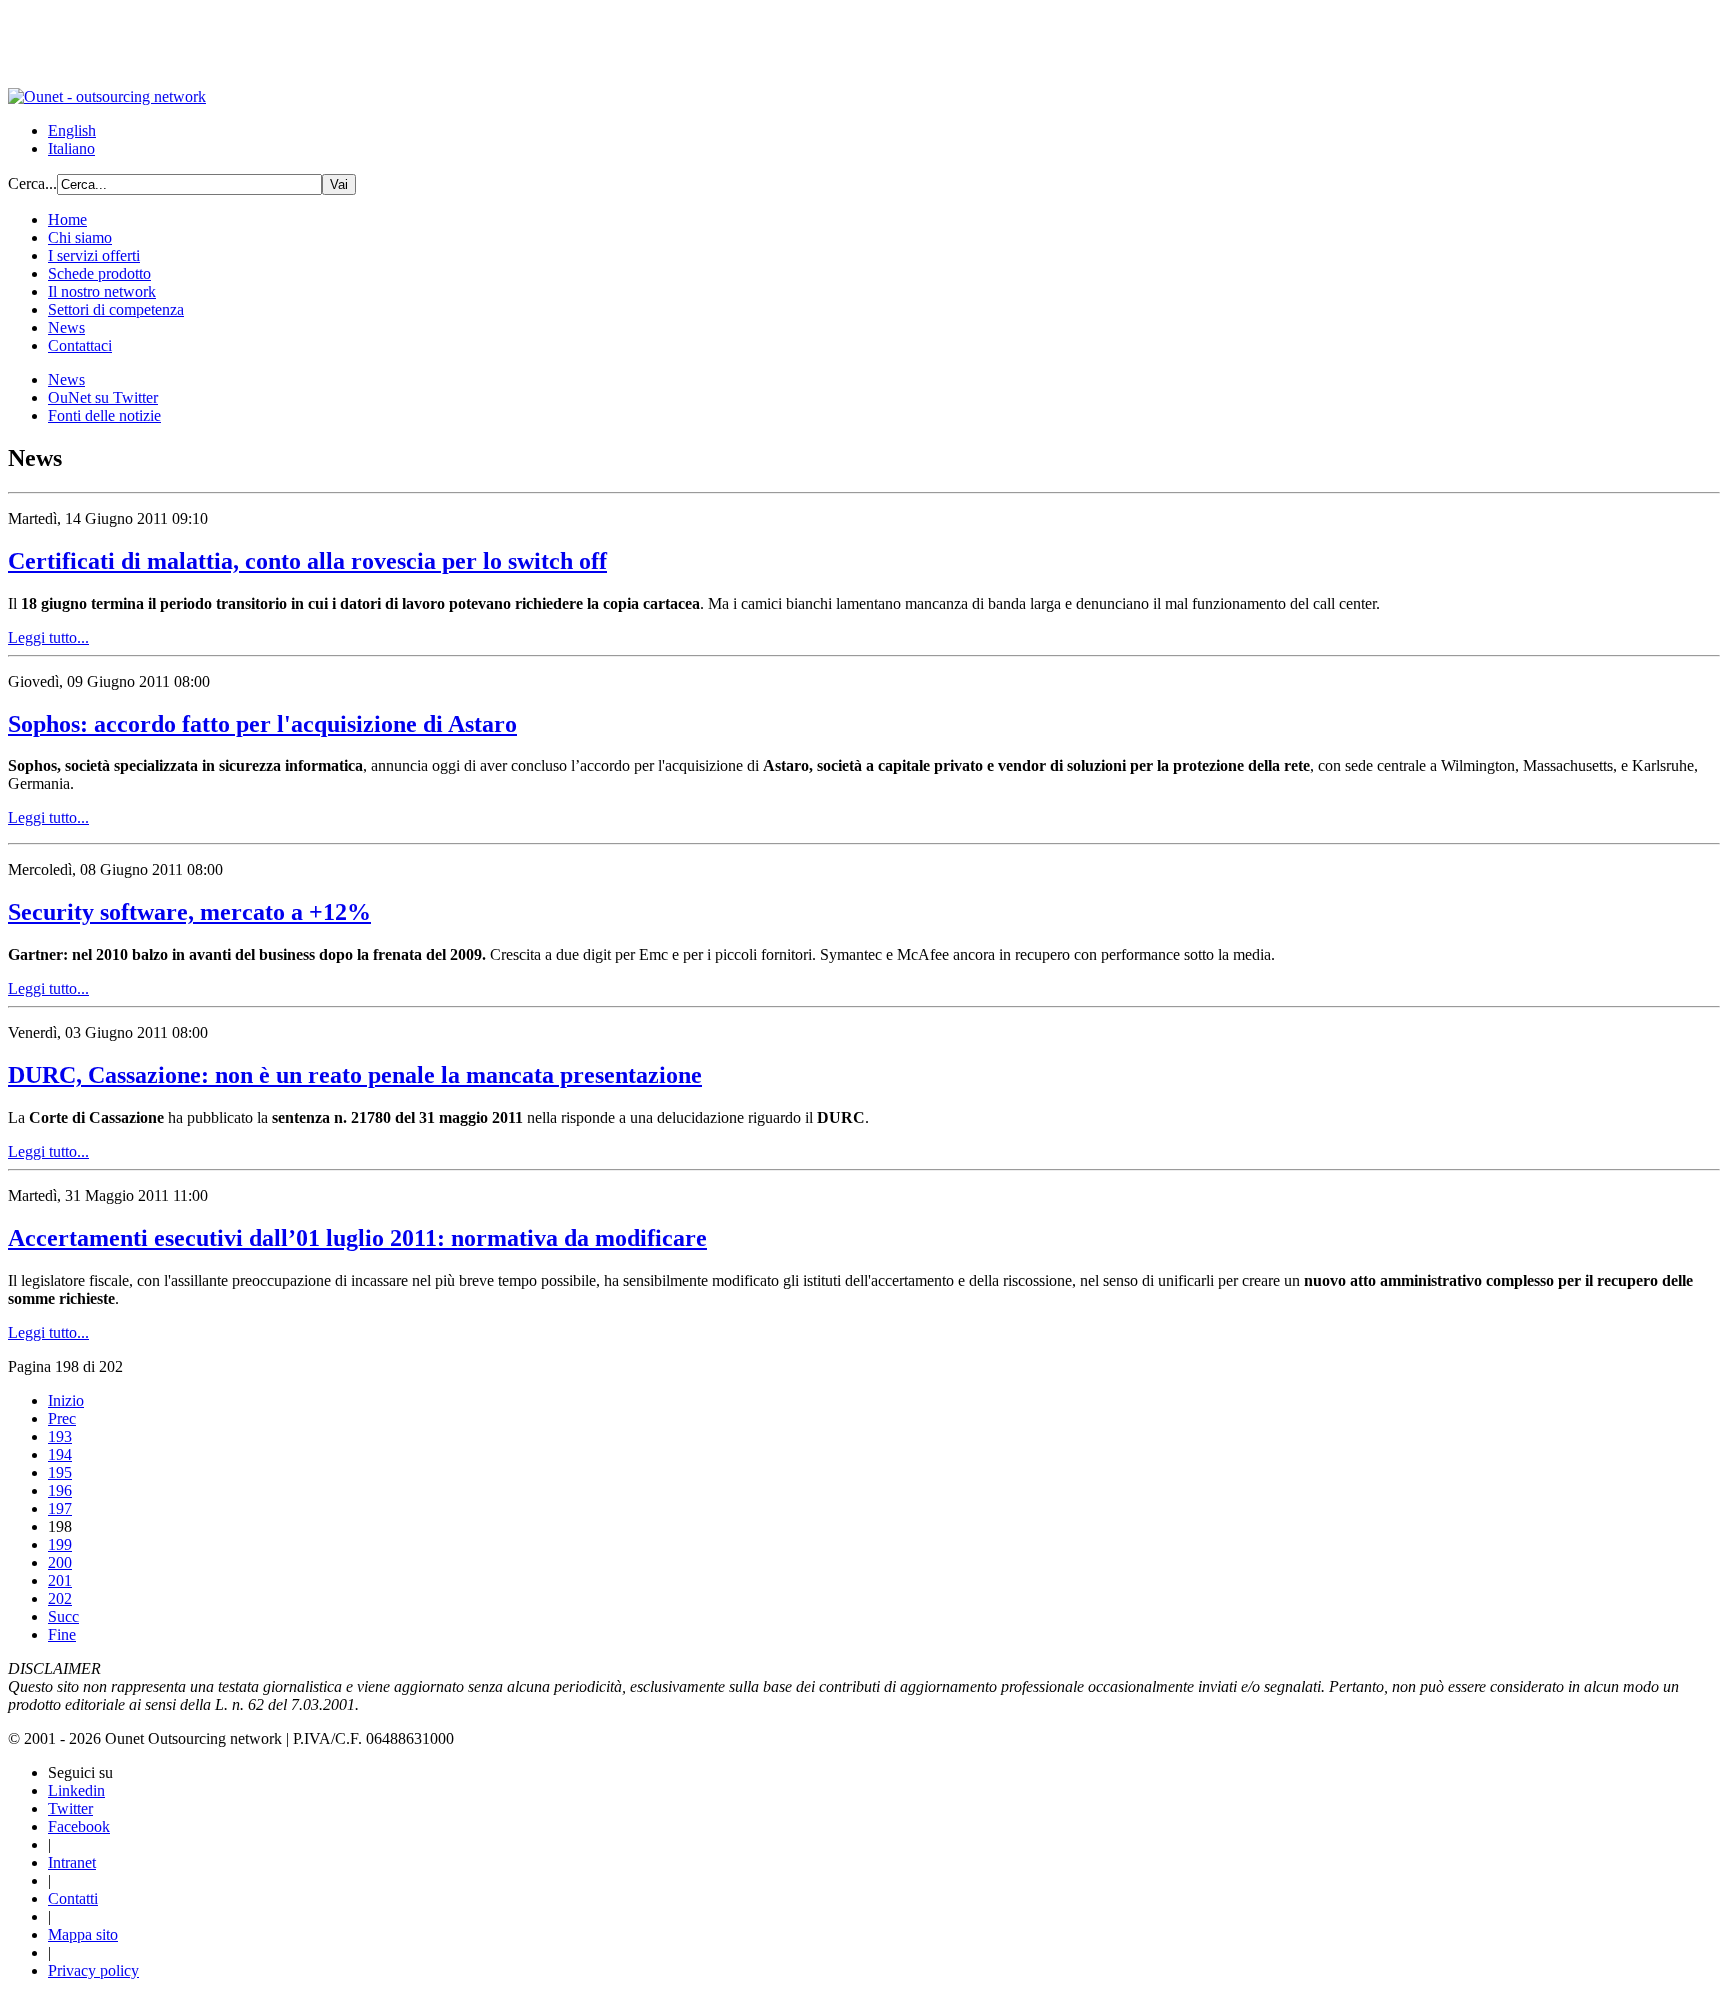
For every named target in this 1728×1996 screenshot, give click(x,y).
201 (60, 1580)
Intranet (72, 1862)
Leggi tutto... (48, 637)
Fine (62, 1634)
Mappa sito (83, 1934)
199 (60, 1544)
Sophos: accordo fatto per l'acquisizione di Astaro (262, 724)
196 (60, 1490)
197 (60, 1508)
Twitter (70, 1808)
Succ (63, 1616)
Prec (62, 1418)
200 (60, 1562)
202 (60, 1598)
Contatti (73, 1898)
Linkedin (76, 1790)
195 (60, 1472)
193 (60, 1436)
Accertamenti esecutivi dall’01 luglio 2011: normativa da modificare (357, 1238)
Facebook (79, 1826)
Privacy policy (93, 1970)
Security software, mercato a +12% (189, 912)
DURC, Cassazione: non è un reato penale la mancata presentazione (355, 1075)
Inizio (66, 1400)
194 (60, 1454)
